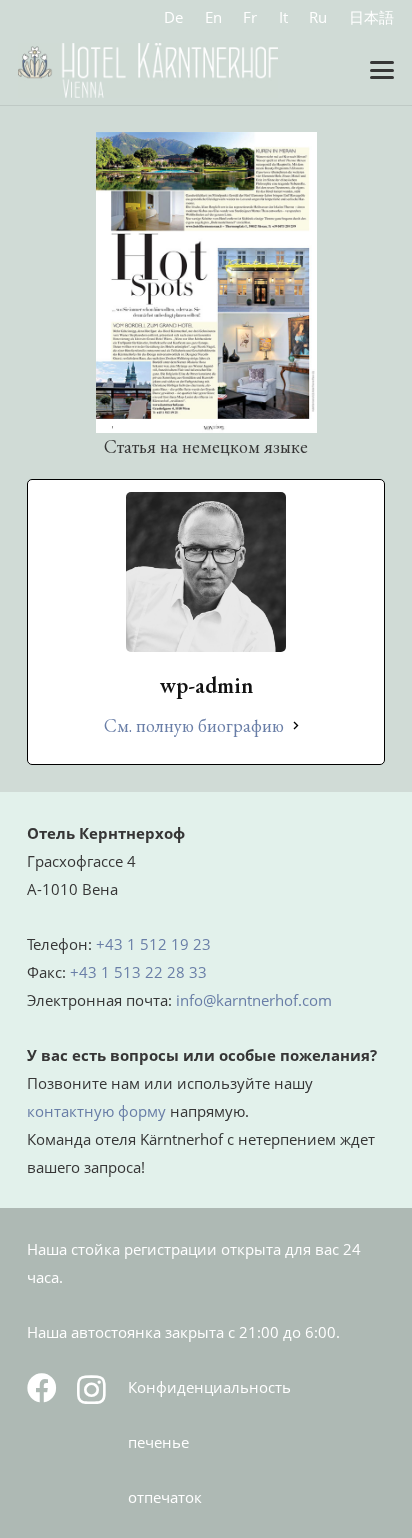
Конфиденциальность (209, 1387)
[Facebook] (42, 1388)
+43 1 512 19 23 (153, 944)
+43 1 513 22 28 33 (138, 972)
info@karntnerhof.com (254, 1000)
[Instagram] (91, 1389)
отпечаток (165, 1497)
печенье (158, 1442)
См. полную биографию (194, 725)
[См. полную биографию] (296, 726)
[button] (382, 70)
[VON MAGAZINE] (206, 282)
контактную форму (96, 1111)
